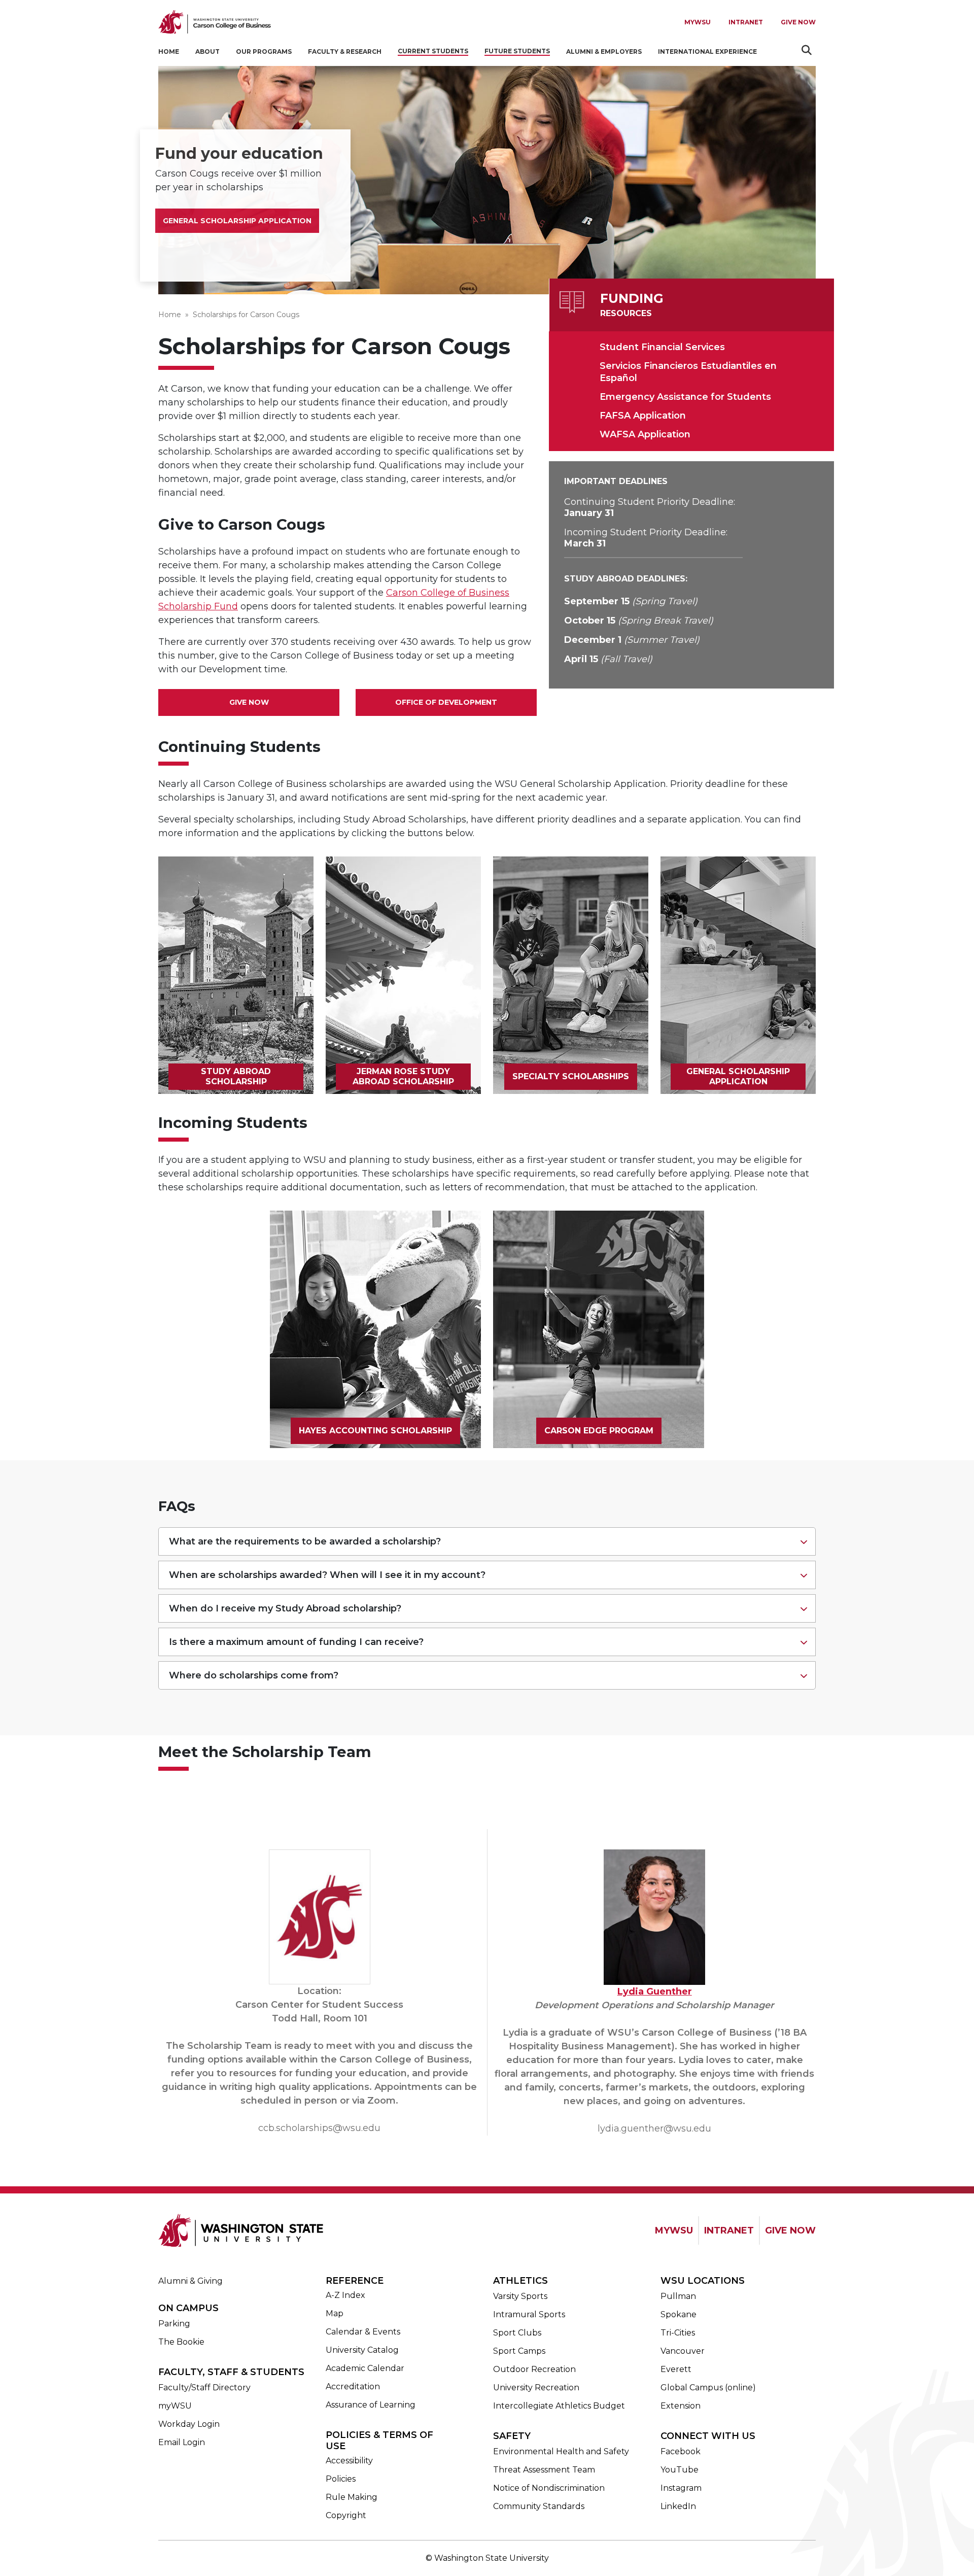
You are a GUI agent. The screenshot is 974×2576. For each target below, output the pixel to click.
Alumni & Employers (604, 51)
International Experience (707, 51)
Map (335, 2313)
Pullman (678, 2296)
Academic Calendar (365, 2368)
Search (808, 50)
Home (169, 51)
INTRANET (729, 2230)
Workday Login (189, 2424)
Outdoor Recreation (534, 2369)
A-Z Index (345, 2295)
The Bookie (181, 2342)
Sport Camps (519, 2351)
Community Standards (539, 2506)
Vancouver (683, 2351)
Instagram (681, 2488)
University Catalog (362, 2350)
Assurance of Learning (371, 2405)
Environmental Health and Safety (561, 2451)
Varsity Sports (520, 2296)
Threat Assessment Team (544, 2470)
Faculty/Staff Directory (204, 2388)
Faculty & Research (345, 51)
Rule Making (352, 2497)
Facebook (681, 2451)
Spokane (679, 2314)
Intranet (746, 22)
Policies (341, 2479)
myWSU (175, 2406)
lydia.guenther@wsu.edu (654, 2128)
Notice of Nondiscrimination (549, 2488)
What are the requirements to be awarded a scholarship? (305, 1541)
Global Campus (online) (708, 2388)
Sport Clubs (517, 2333)
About (207, 51)
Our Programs (264, 51)
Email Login (182, 2442)
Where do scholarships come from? (254, 1675)
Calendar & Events (363, 2332)
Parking (174, 2324)
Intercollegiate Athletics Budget (559, 2406)
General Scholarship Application (237, 221)
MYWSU (698, 22)
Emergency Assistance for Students (685, 397)
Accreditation (353, 2386)
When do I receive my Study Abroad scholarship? (285, 1608)
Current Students (433, 51)
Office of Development (446, 702)
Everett (676, 2369)
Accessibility (349, 2461)
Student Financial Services (662, 347)
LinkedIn (678, 2506)
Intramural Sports (529, 2314)
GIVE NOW (790, 2230)
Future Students (517, 51)
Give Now (798, 22)
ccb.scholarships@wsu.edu (319, 2128)
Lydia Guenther (655, 1991)
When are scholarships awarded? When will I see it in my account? (327, 1575)
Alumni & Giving (190, 2281)
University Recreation (536, 2388)
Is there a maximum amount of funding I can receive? (296, 1642)
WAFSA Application (645, 434)
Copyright (346, 2515)
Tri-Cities (678, 2333)
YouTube (680, 2470)
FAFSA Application (643, 416)
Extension (681, 2406)
